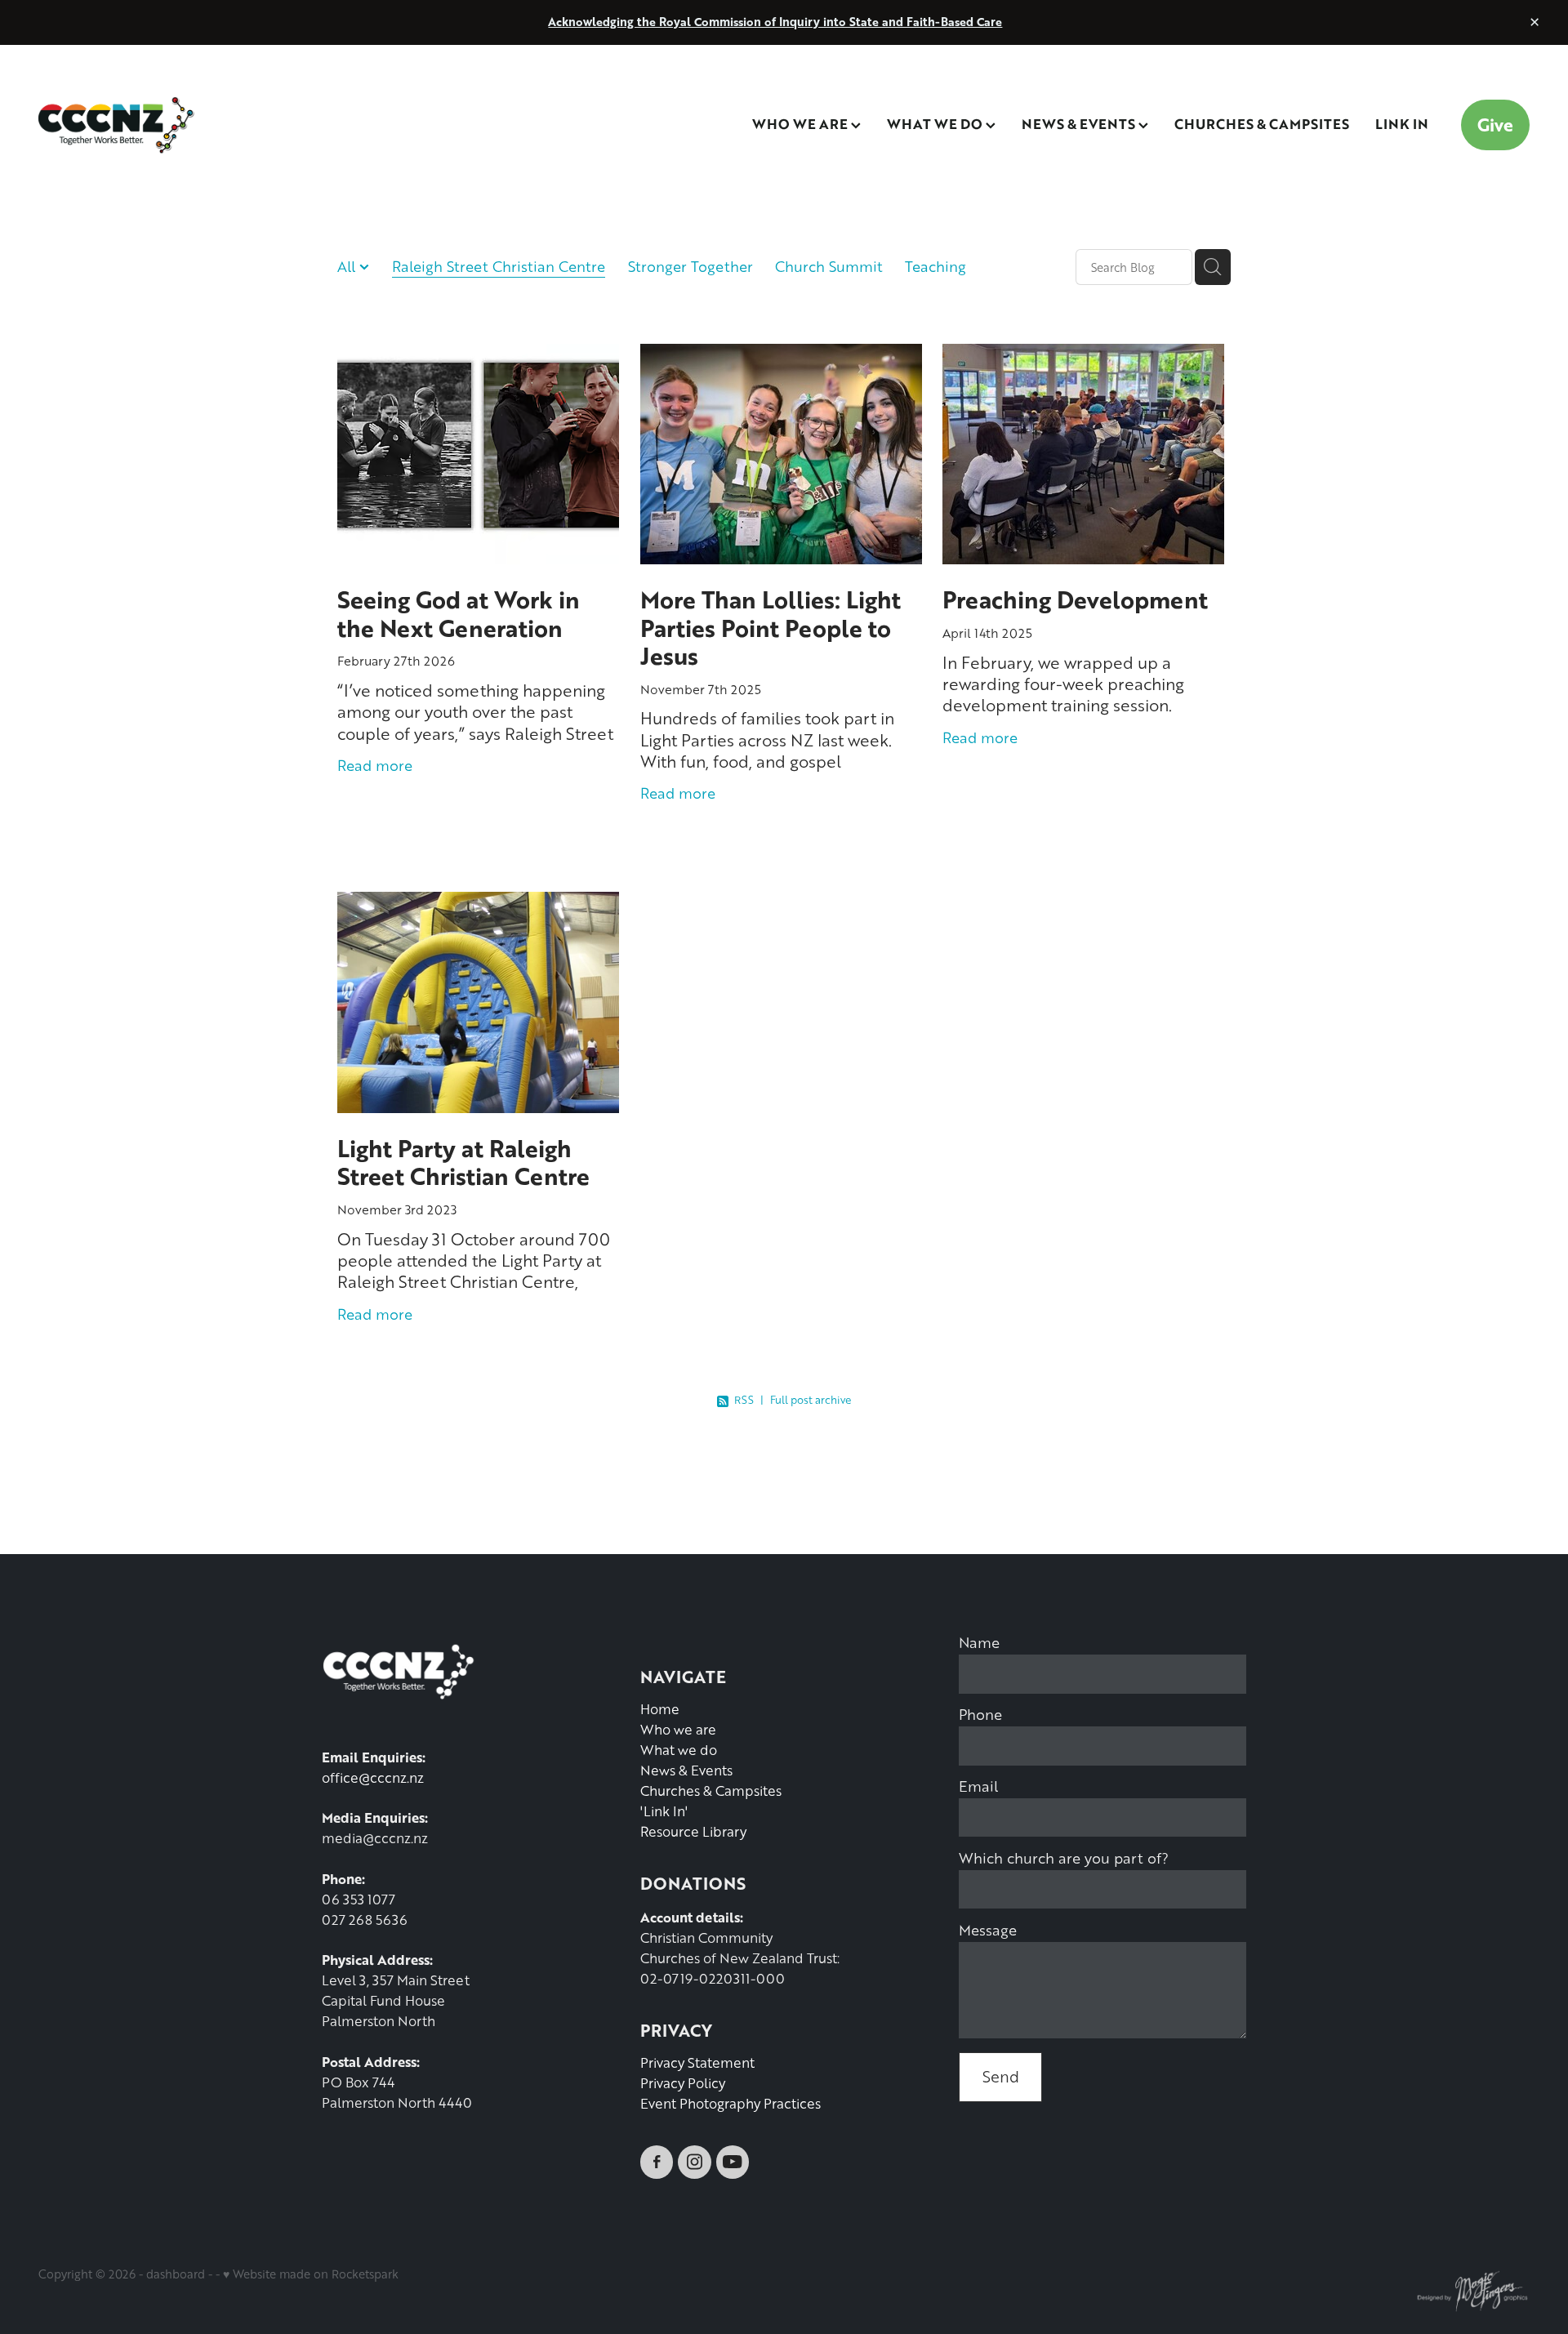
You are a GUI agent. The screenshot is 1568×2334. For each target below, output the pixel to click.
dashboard (176, 2274)
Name (979, 1642)
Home (660, 1709)
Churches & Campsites (711, 1791)
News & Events (686, 1770)
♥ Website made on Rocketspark (311, 2274)
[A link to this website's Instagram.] (694, 2162)
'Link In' (664, 1811)
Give (1495, 125)
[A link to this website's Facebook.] (657, 2162)
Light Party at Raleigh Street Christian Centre (463, 1162)
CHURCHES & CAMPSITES (1262, 123)
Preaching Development (1075, 599)
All (348, 266)
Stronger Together (690, 266)
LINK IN (1402, 123)
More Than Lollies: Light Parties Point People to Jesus (771, 627)
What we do (679, 1750)
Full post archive (811, 1400)
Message (988, 1930)
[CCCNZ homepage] (187, 125)
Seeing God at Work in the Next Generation (459, 613)
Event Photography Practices (731, 2103)
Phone (980, 1714)
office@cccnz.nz (373, 1777)
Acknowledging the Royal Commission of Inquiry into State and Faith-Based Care (775, 22)
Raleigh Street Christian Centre (499, 266)
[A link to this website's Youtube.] (733, 2162)
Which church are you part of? (1064, 1858)
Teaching (935, 266)
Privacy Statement (697, 2062)
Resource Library (693, 1831)
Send (1001, 2076)
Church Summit (829, 266)
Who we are (678, 1729)
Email (978, 1786)
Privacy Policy (683, 2083)
